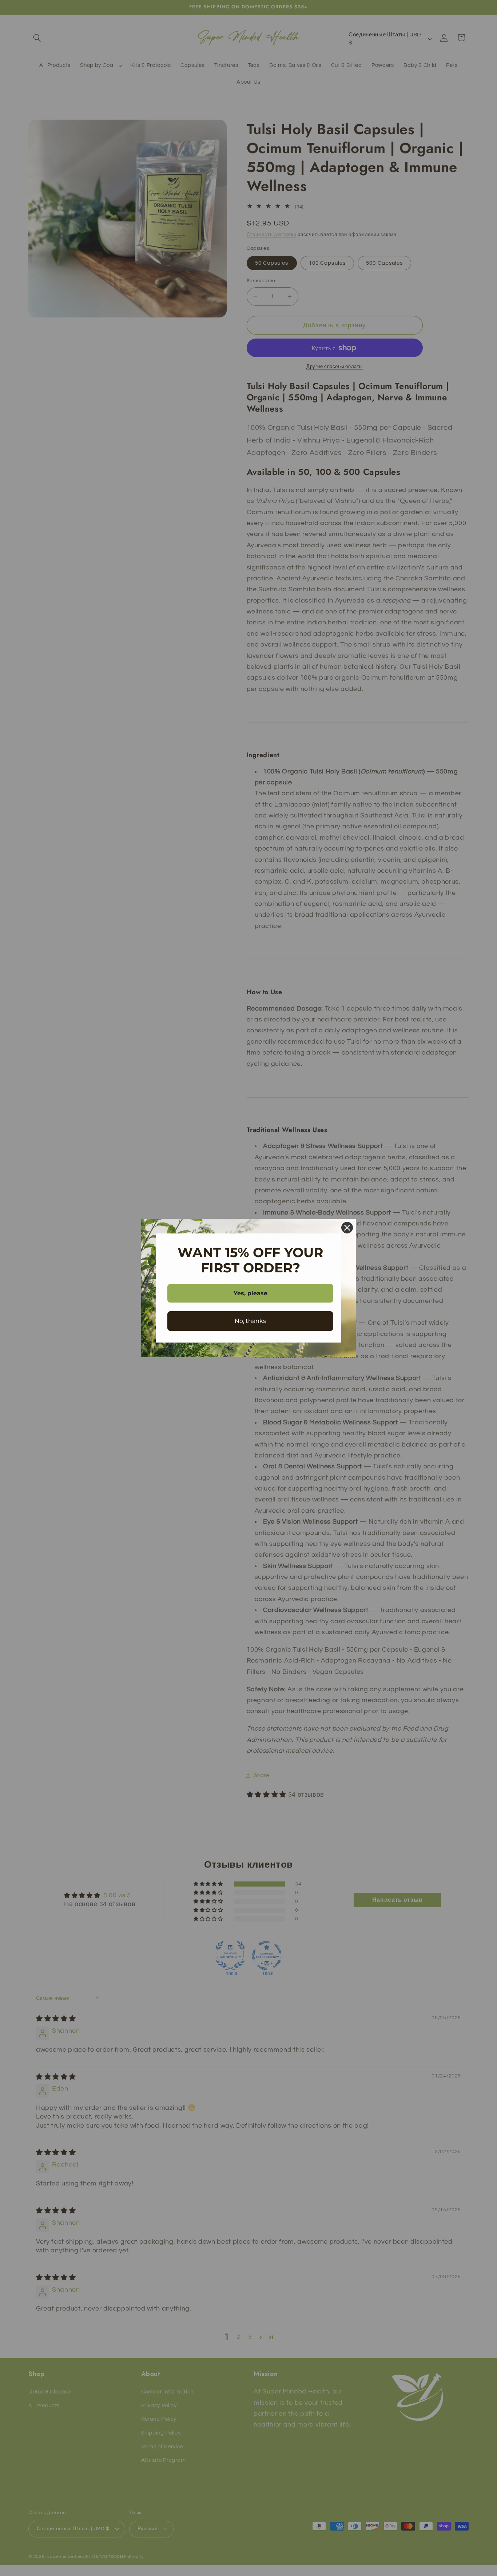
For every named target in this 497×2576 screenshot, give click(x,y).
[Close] (347, 1228)
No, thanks (250, 1321)
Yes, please (251, 1293)
